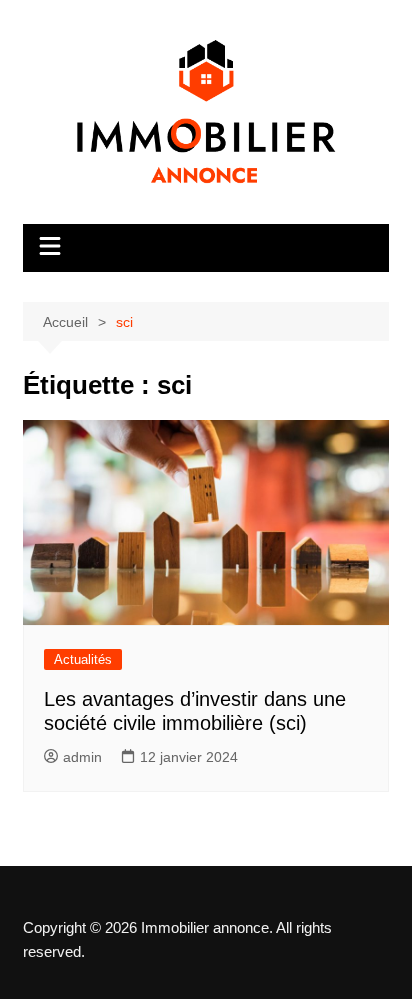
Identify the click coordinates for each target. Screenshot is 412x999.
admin (82, 757)
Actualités (83, 659)
